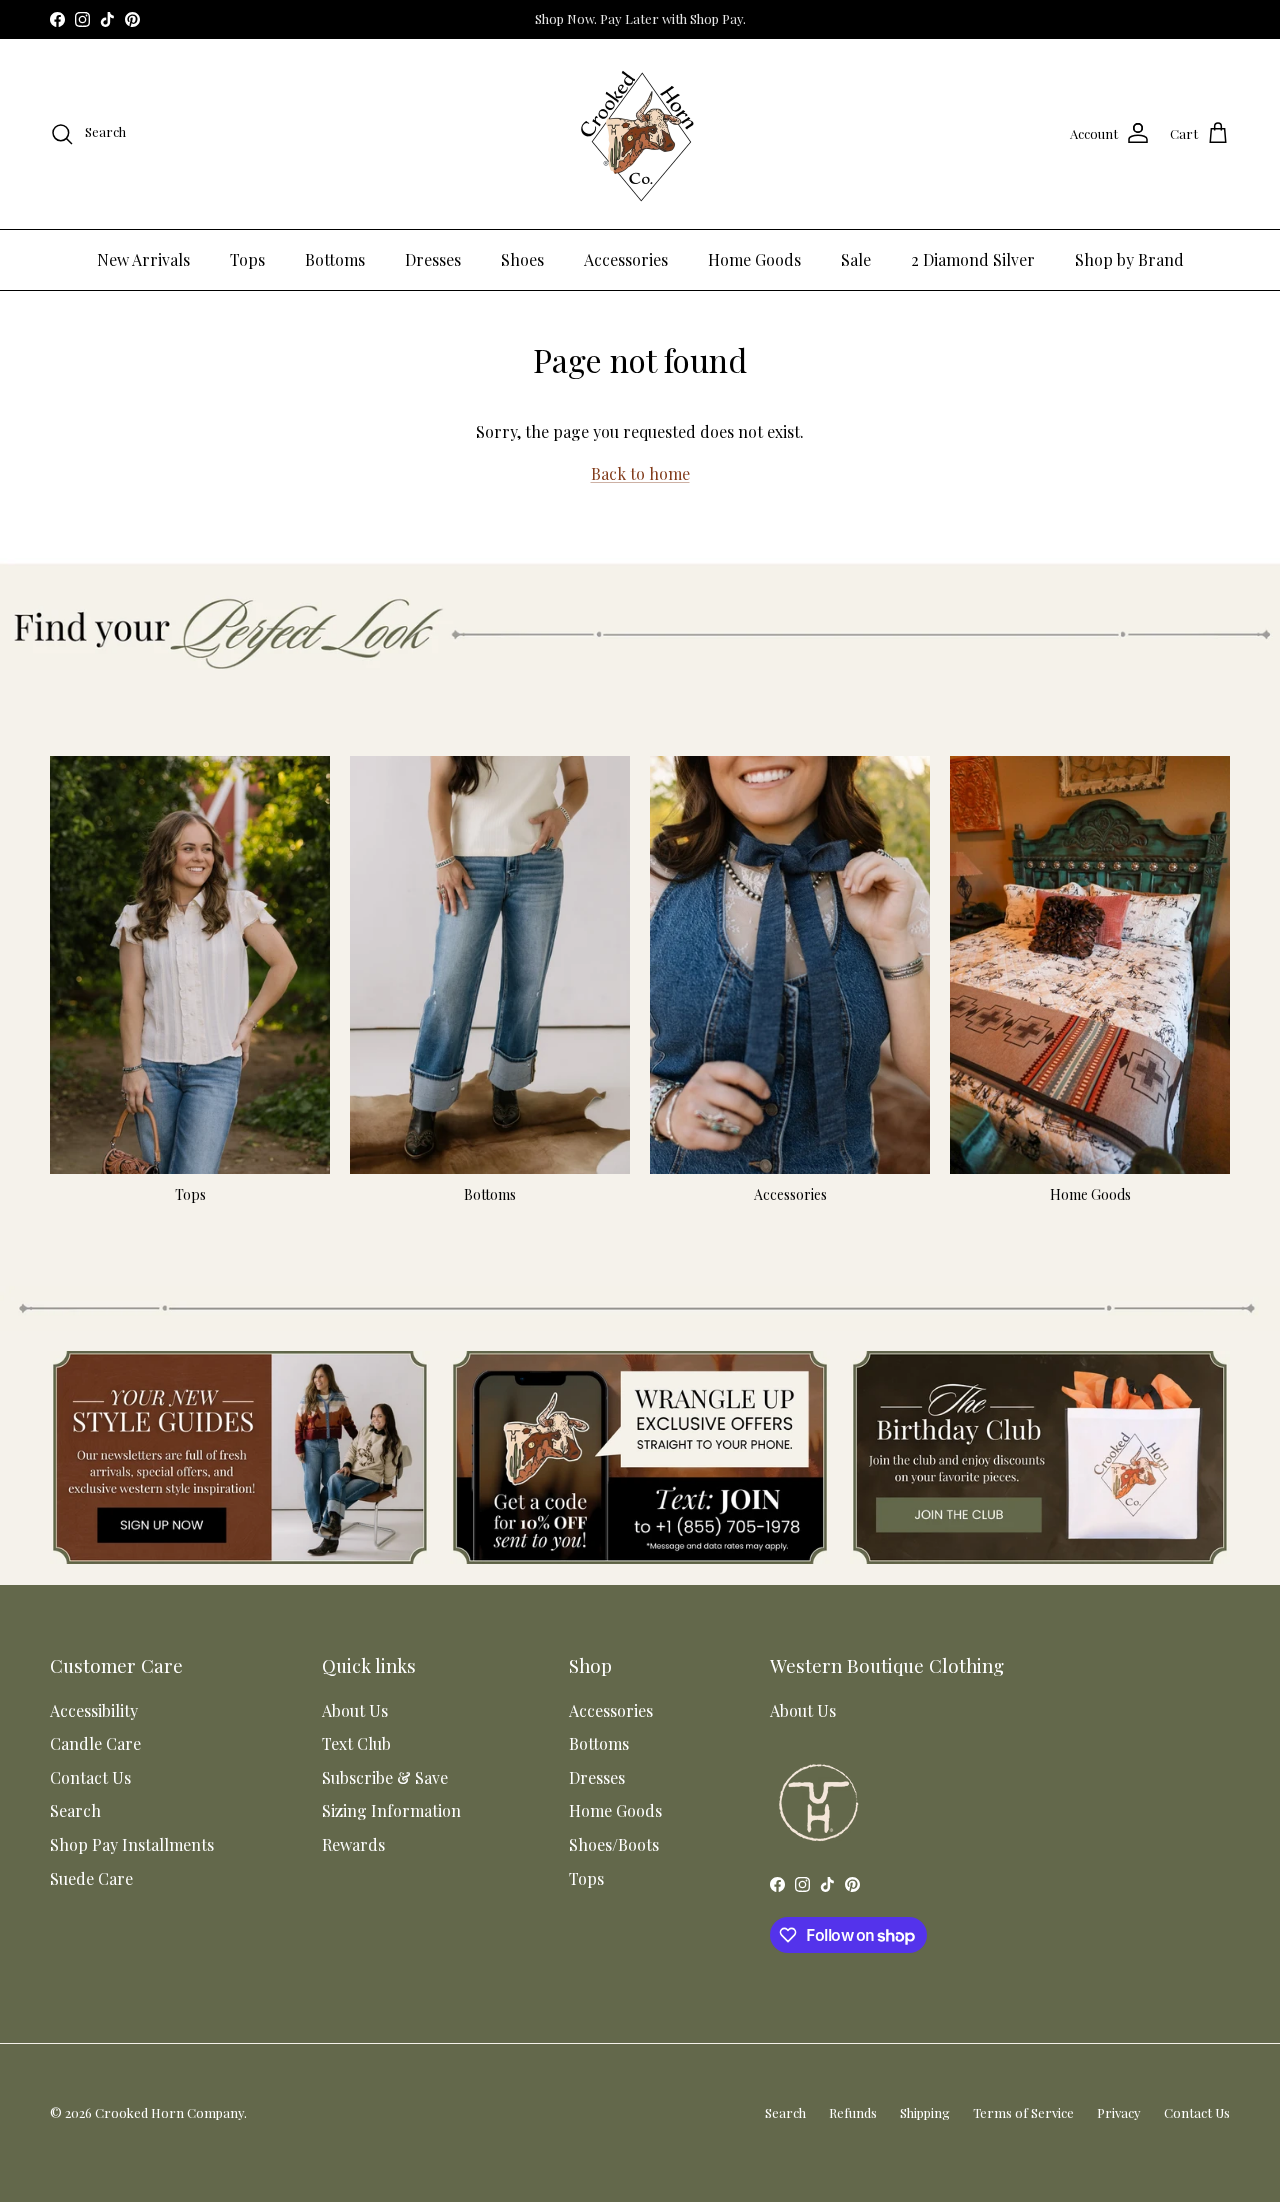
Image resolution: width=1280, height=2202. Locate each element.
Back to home (640, 473)
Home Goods (754, 259)
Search (75, 1810)
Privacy (1119, 2112)
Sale (856, 259)
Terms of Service (1023, 2112)
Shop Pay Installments (132, 1844)
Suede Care (91, 1878)
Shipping (925, 2112)
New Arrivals (143, 259)
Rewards (353, 1844)
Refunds (853, 2112)
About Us (355, 1710)
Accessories (626, 259)
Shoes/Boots (614, 1844)
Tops (247, 259)
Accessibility (94, 1710)
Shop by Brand (1129, 259)
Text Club (356, 1743)
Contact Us (90, 1777)
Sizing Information (391, 1810)
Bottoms (335, 259)
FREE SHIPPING (632, 19)
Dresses (433, 259)
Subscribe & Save (385, 1777)
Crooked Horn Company (169, 2112)
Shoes (522, 259)
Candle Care (95, 1743)
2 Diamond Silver (973, 259)
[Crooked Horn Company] (640, 134)
